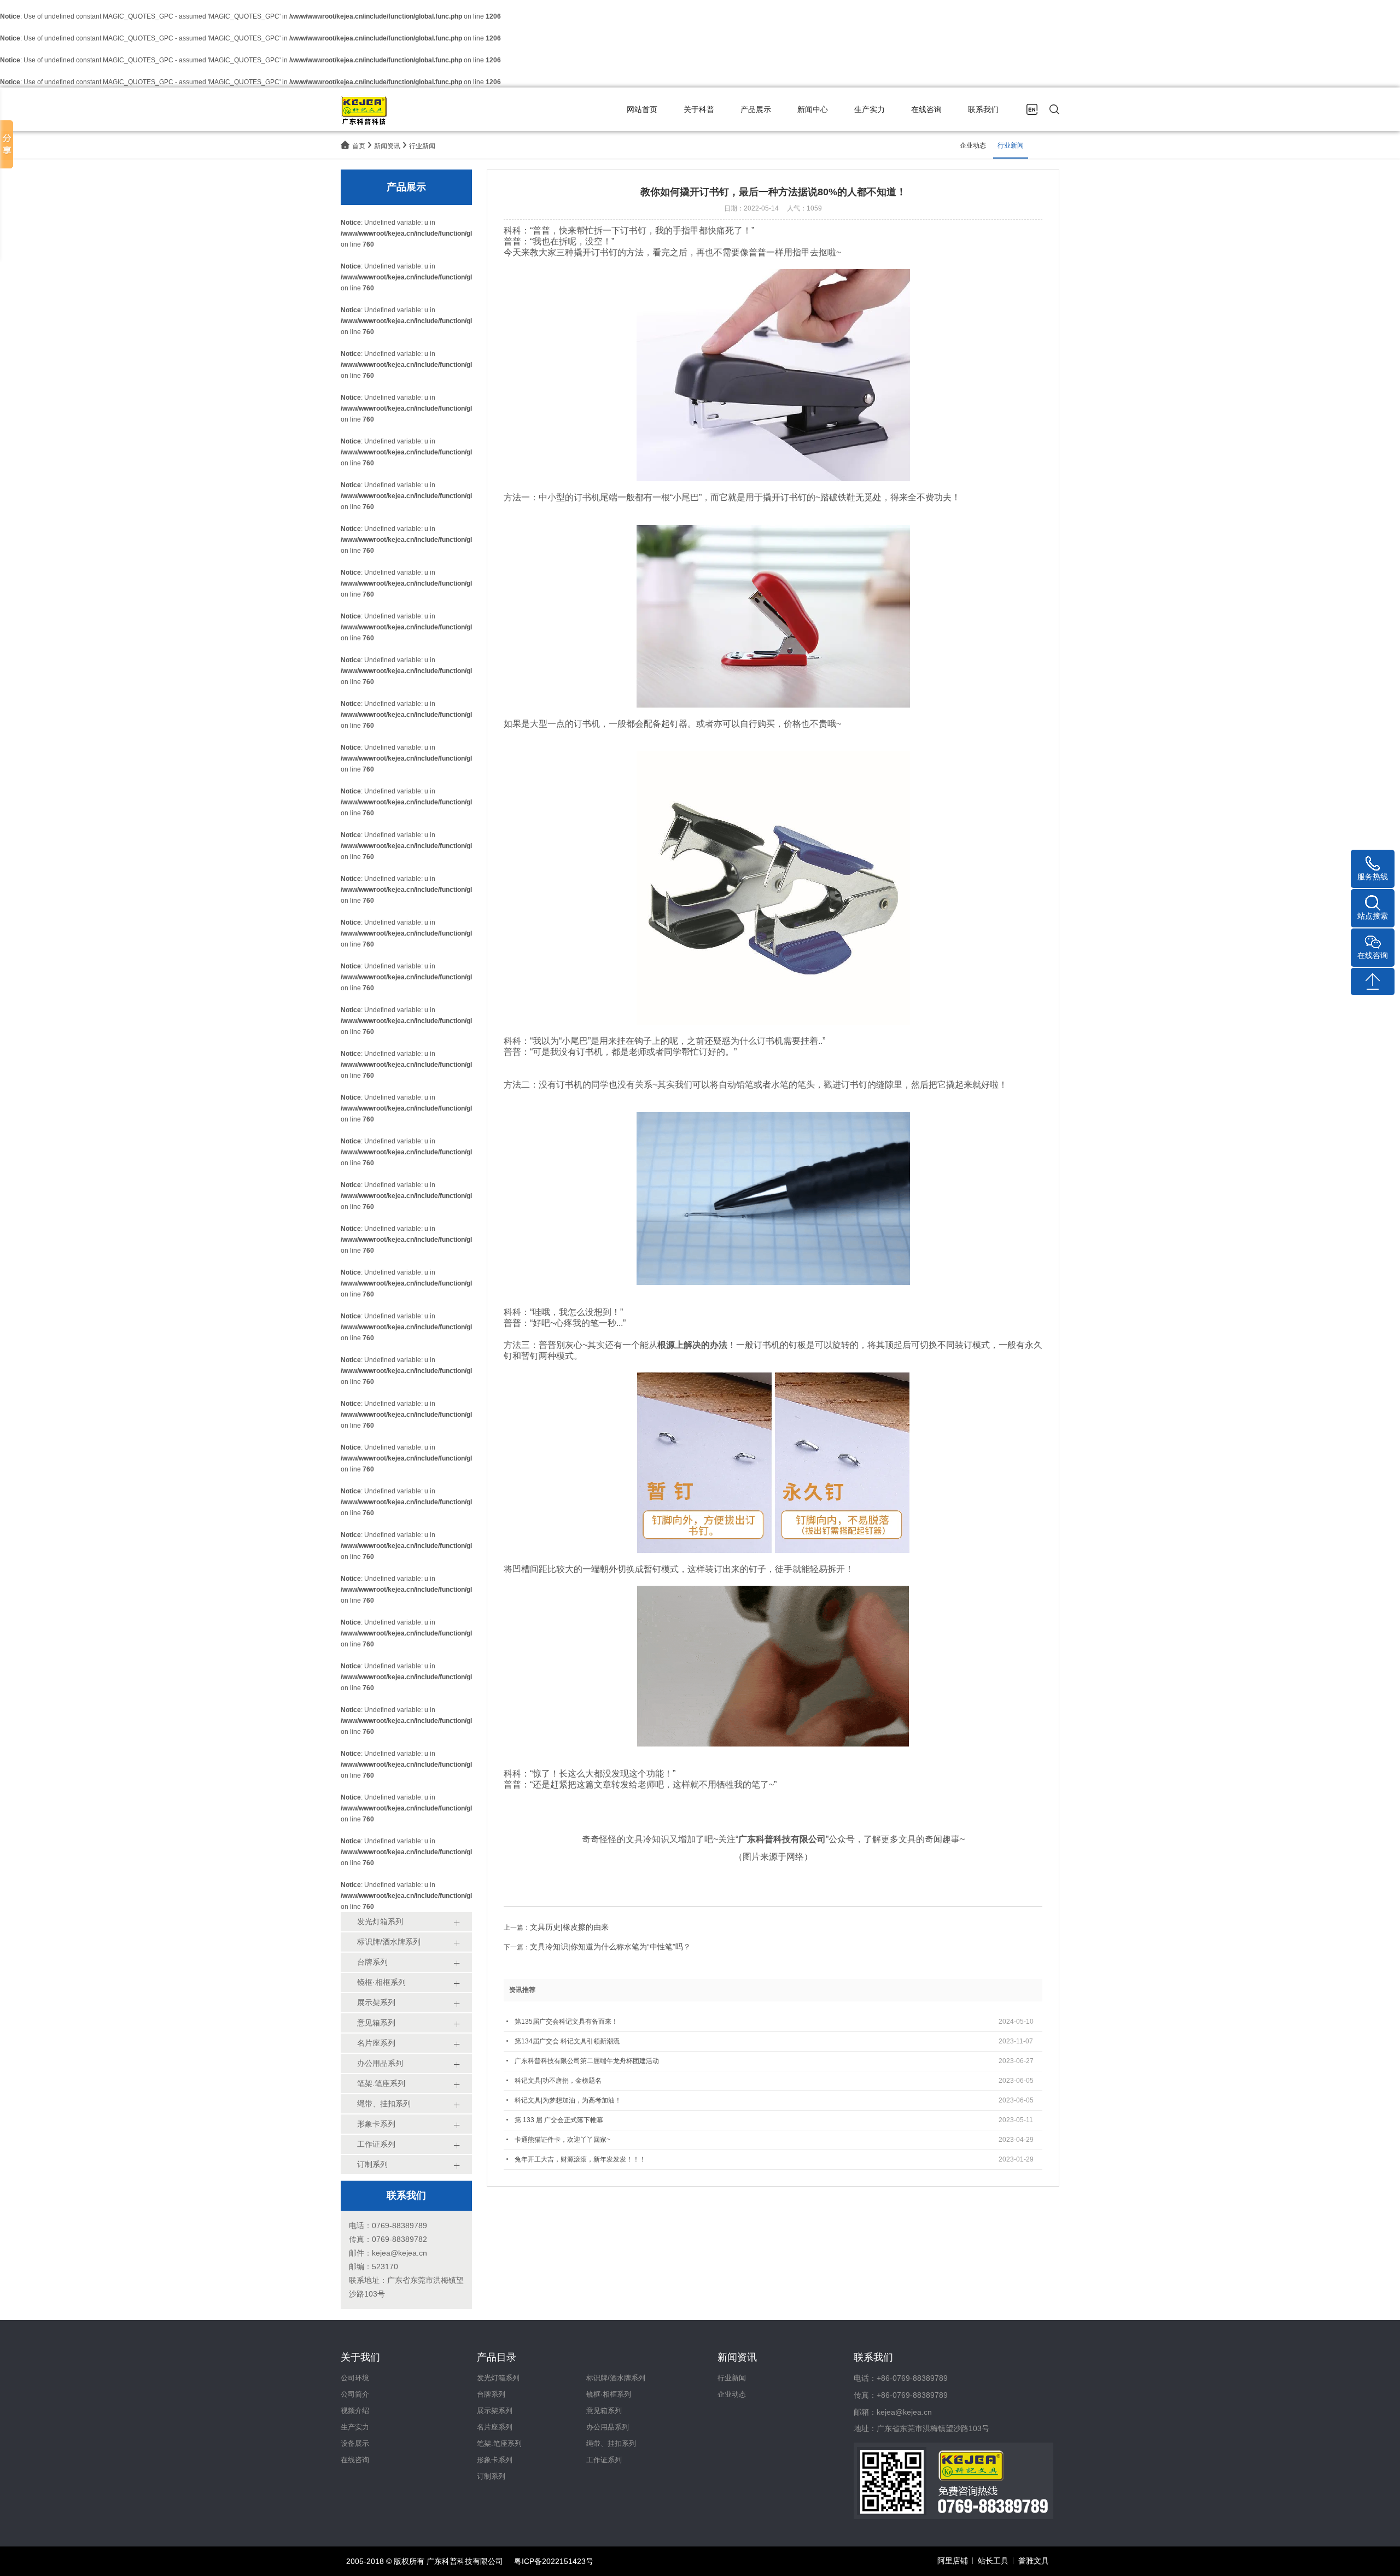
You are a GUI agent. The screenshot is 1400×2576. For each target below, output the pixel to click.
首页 (359, 146)
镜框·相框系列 (609, 2394)
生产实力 (870, 109)
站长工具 (993, 2561)
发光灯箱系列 (498, 2378)
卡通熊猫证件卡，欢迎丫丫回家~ (562, 2140)
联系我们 (983, 109)
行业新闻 (422, 146)
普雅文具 (1034, 2561)
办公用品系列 (608, 2427)
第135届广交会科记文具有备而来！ (566, 2022)
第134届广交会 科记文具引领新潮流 (567, 2041)
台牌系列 (491, 2394)
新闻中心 (813, 109)
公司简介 (355, 2394)
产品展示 (756, 109)
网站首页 (642, 109)
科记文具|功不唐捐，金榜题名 (558, 2081)
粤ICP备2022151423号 (554, 2561)
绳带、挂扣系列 (611, 2443)
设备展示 (355, 2443)
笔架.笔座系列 (499, 2443)
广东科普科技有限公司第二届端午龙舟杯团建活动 (587, 2061)
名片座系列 (495, 2427)
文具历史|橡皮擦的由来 (569, 1927)
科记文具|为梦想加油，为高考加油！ (568, 2100)
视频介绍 (355, 2411)
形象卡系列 (495, 2460)
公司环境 (355, 2378)
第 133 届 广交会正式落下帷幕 (559, 2120)
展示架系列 (495, 2411)
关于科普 (699, 109)
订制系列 (491, 2476)
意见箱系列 (604, 2411)
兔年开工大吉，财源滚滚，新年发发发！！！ (580, 2159)
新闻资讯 (387, 146)
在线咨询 (926, 109)
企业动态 (973, 145)
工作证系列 (604, 2460)
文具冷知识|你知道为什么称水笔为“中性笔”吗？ (610, 1947)
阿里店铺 (953, 2561)
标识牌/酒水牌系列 (616, 2378)
